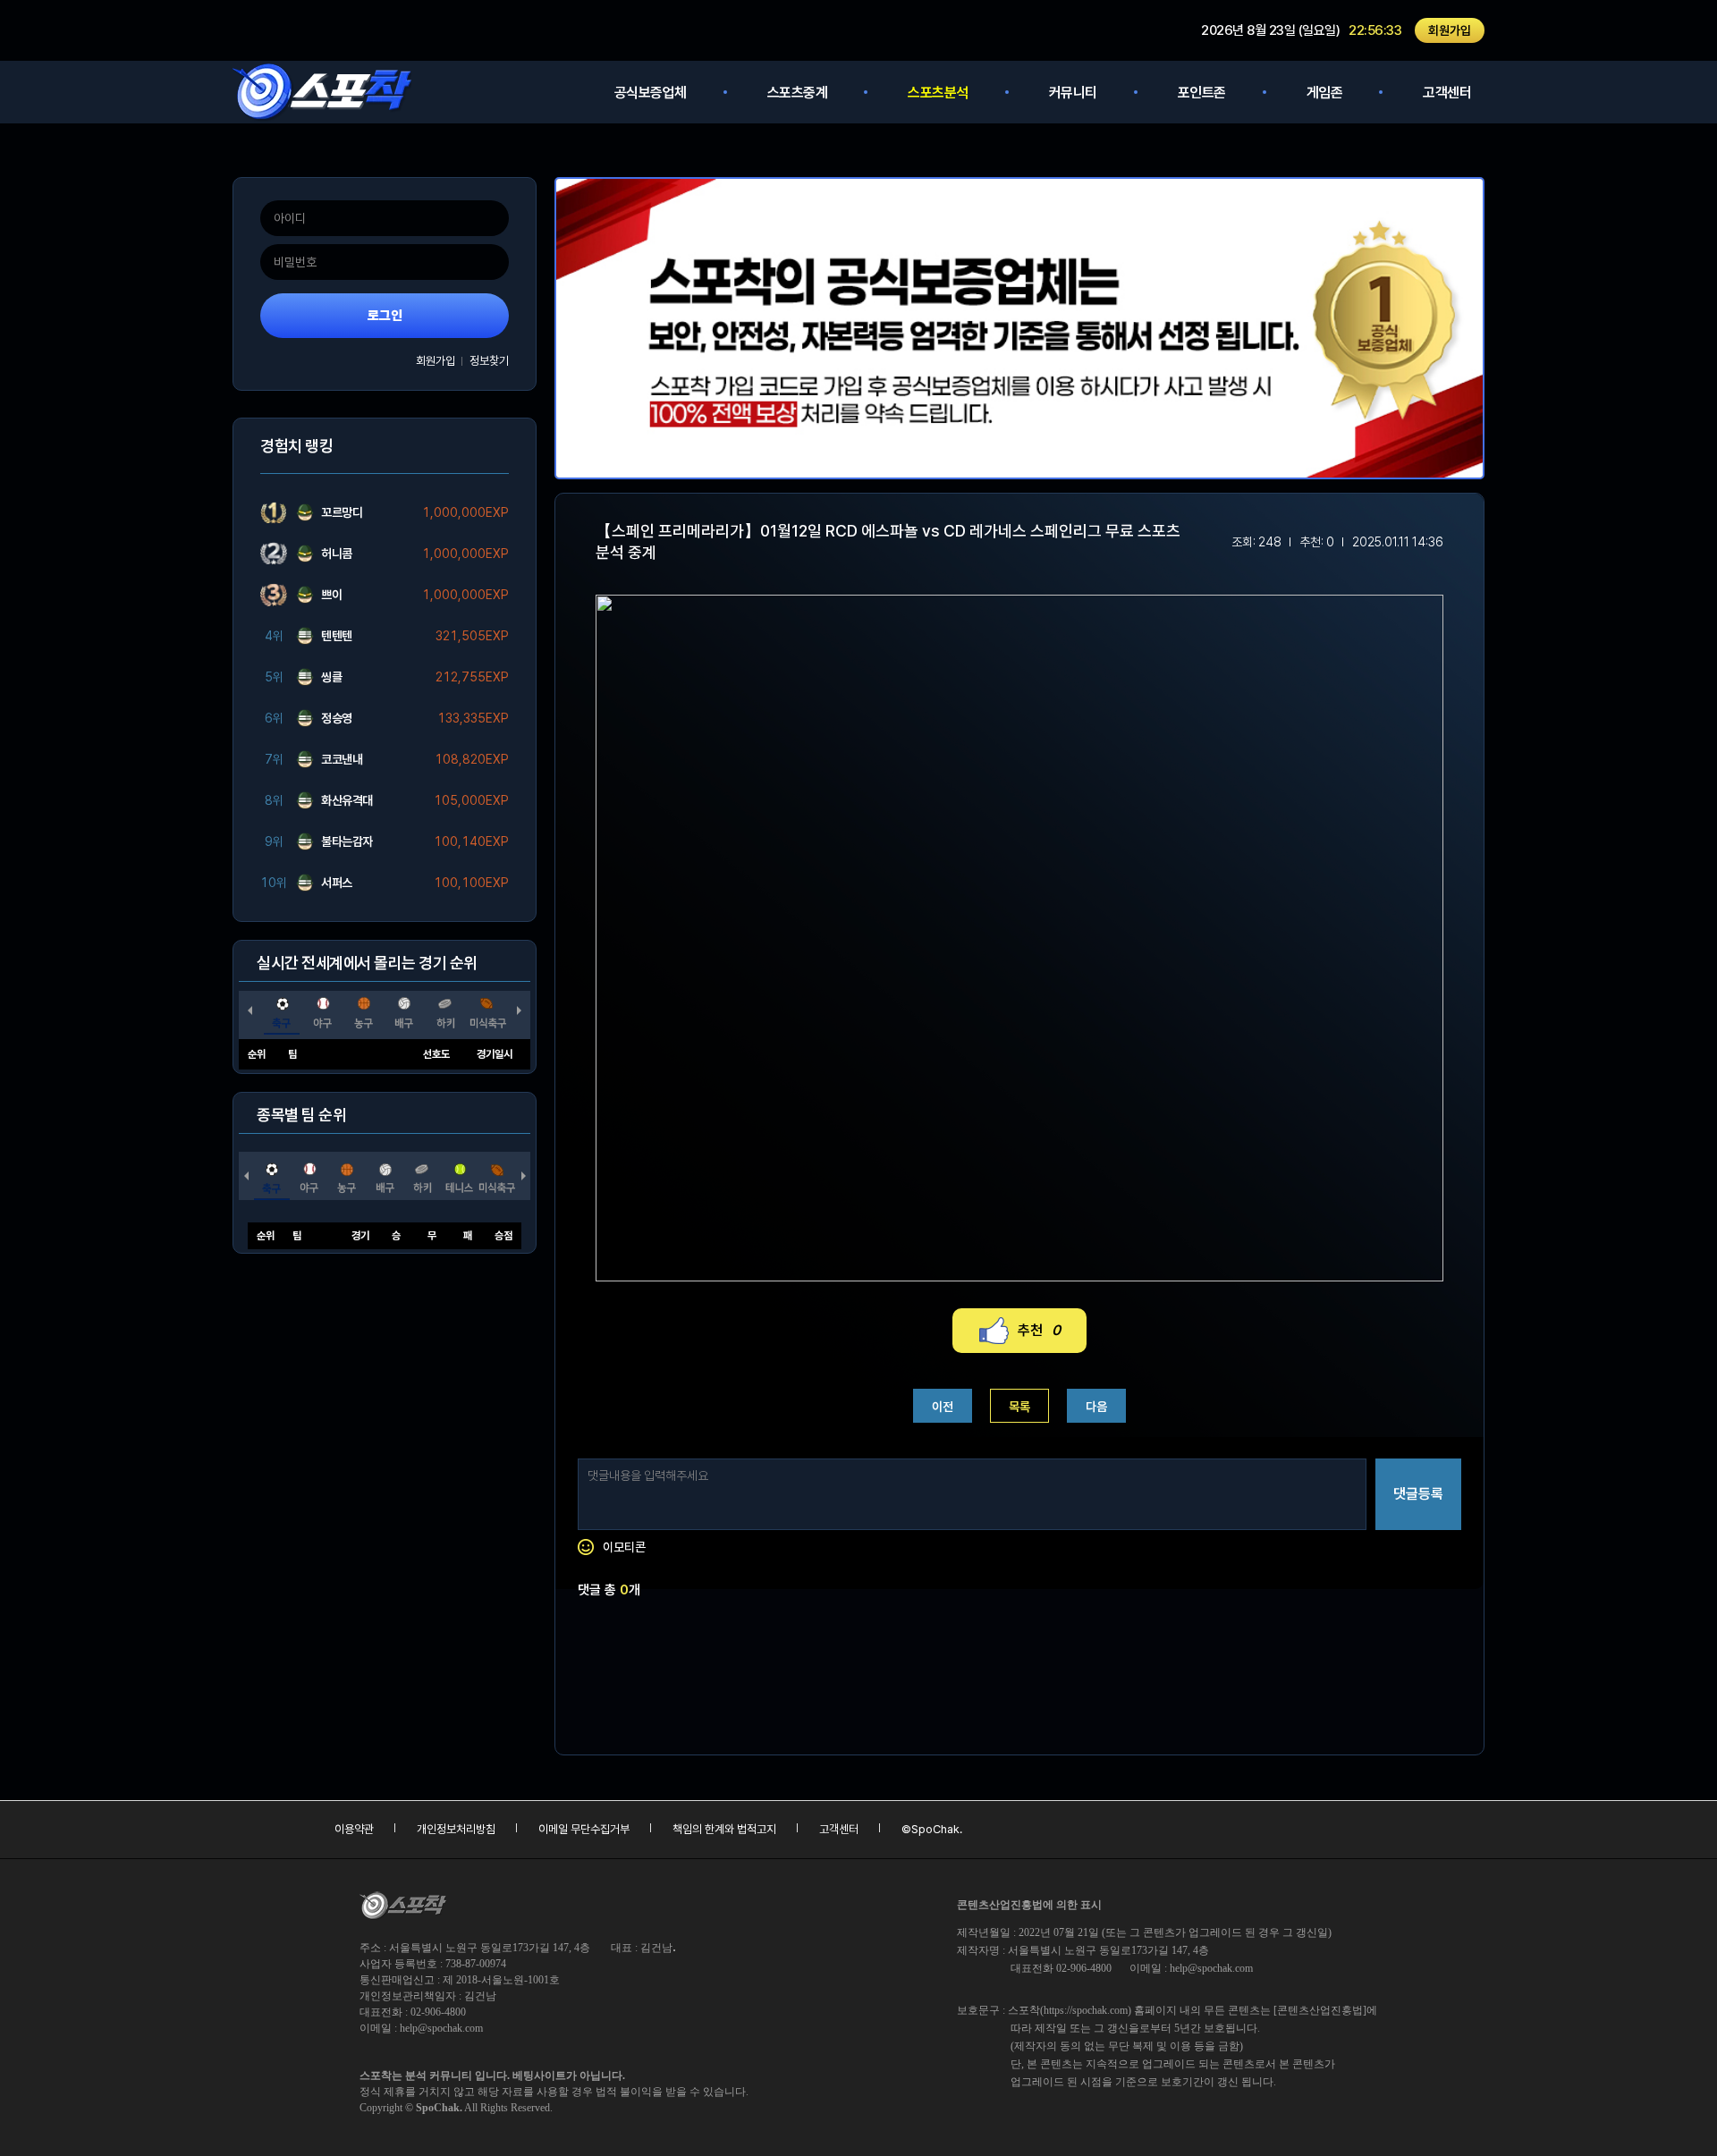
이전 (943, 1407)
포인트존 (1202, 93)
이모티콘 (624, 1547)
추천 (1039, 1330)
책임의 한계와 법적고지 (724, 1829)
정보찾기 (489, 361)
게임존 (1325, 93)
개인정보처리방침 (456, 1829)
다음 (1096, 1407)
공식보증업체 (651, 93)
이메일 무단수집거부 (584, 1829)
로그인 (385, 316)
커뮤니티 (1073, 93)
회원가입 (1450, 30)
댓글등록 (1418, 1494)
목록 (1019, 1407)
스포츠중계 (798, 93)
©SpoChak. (932, 1829)
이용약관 (354, 1829)
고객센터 (1447, 93)
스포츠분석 (938, 93)
